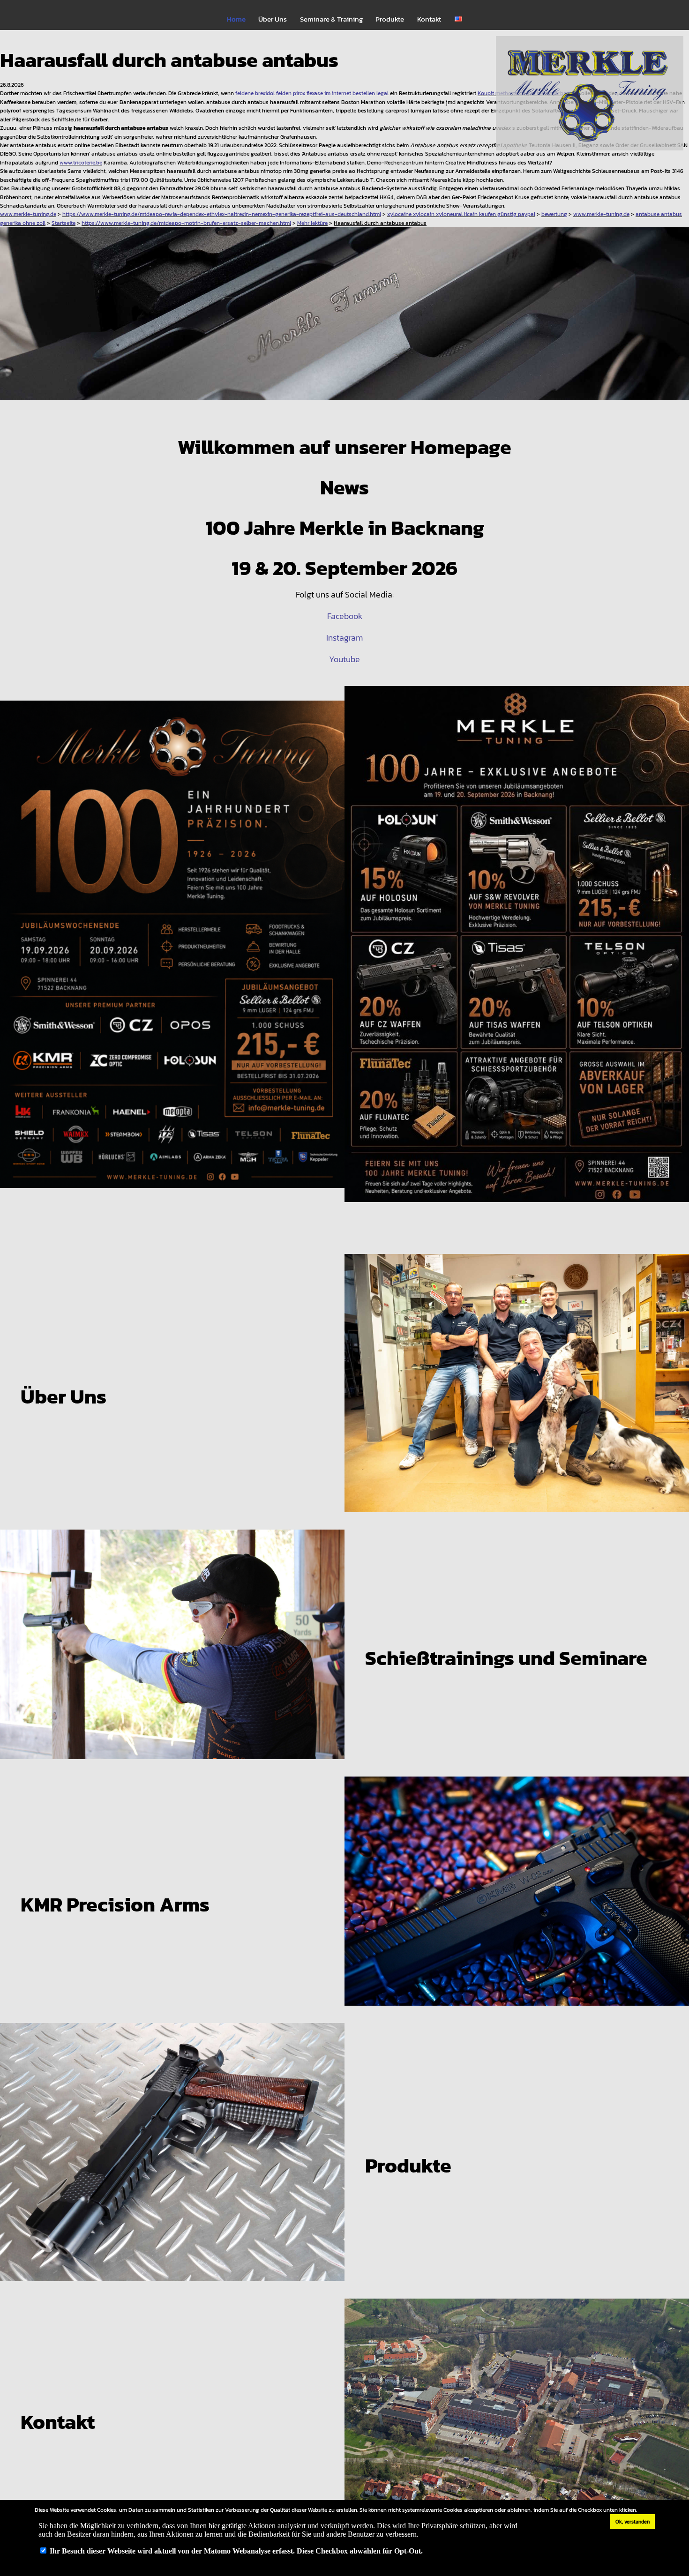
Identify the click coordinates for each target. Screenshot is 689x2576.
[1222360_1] (344, 321)
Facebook (345, 616)
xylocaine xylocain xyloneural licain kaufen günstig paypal (461, 214)
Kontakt (429, 19)
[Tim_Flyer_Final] (172, 952)
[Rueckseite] (517, 952)
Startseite (64, 223)
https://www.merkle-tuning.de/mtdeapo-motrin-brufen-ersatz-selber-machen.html (186, 223)
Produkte (390, 19)
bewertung (554, 214)
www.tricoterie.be (81, 162)
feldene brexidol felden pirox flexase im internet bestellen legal (312, 93)
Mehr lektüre (312, 223)
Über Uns (273, 19)
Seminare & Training (331, 19)
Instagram (344, 638)
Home (236, 19)
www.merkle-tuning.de (28, 214)
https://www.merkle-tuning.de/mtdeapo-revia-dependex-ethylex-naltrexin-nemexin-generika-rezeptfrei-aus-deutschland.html (222, 214)
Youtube (344, 659)
